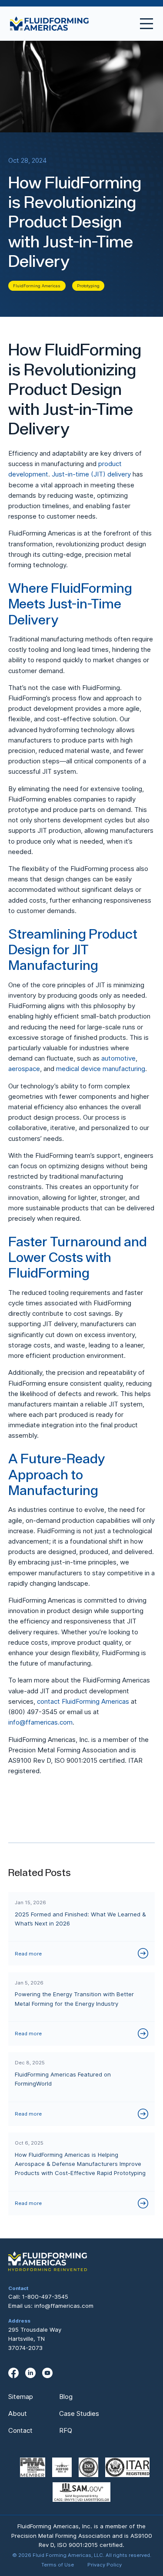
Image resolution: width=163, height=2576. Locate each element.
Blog (66, 2397)
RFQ (66, 2430)
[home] (50, 24)
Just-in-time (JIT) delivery (91, 474)
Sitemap (21, 2397)
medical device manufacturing (101, 1069)
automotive (118, 1058)
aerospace (24, 1069)
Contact (20, 2430)
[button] (143, 24)
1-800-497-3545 (45, 2297)
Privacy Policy (105, 2565)
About (18, 2413)
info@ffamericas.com (40, 1722)
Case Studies (79, 2413)
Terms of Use (58, 2565)
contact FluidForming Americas (83, 1701)
